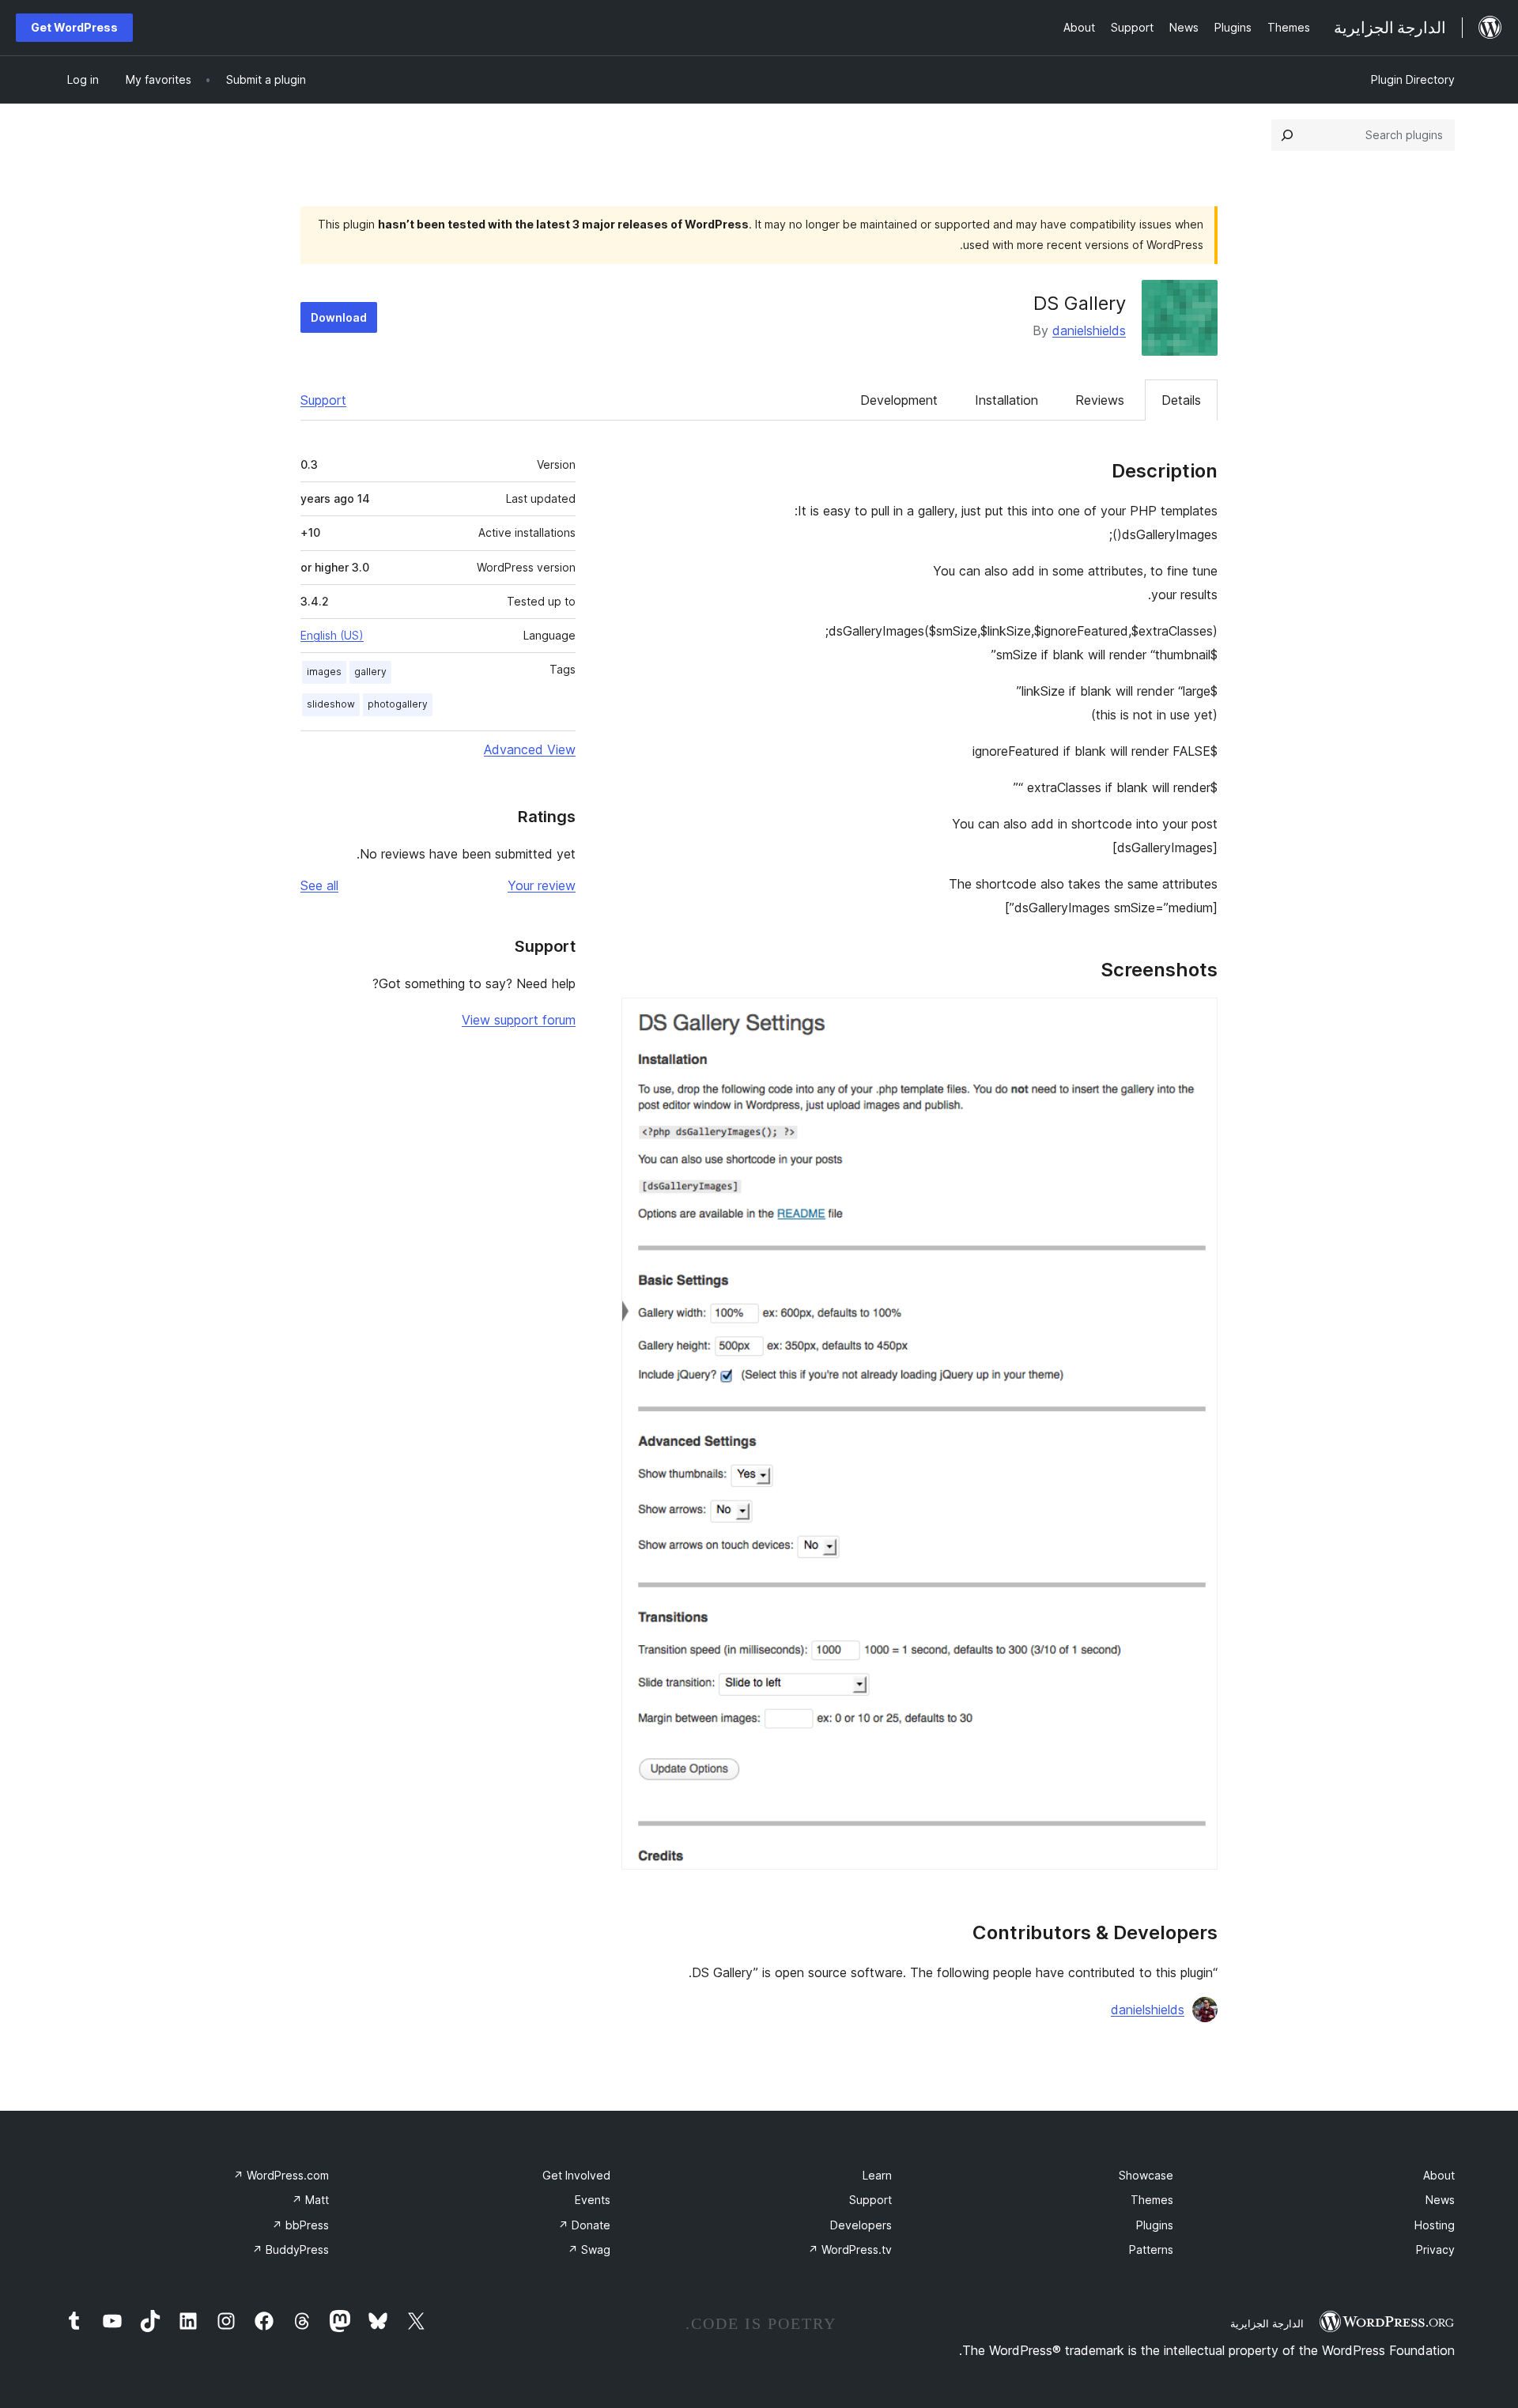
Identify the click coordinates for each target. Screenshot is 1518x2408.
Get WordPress (74, 27)
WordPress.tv (850, 2249)
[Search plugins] (1287, 135)
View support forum (519, 1020)
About (1439, 2175)
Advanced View (530, 749)
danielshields (1089, 330)
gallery (370, 672)
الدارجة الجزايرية (1267, 2323)
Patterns (1151, 2249)
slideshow (331, 704)
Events (593, 2200)
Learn (877, 2175)
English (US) (332, 635)
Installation (1006, 400)
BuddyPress (291, 2249)
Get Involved (576, 2175)
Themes (1152, 2200)
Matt (310, 2200)
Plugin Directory (1413, 79)
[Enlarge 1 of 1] (1196, 1019)
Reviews (1100, 400)
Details (1181, 400)
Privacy (1435, 2249)
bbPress (300, 2225)
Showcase (1146, 2175)
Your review (542, 885)
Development (899, 400)
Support (323, 400)
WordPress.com (281, 2175)
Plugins (1155, 2225)
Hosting (1435, 2225)
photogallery (398, 704)
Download (339, 317)
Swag (589, 2249)
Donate (584, 2225)
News (1440, 2200)
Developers (861, 2225)
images (324, 672)
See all (319, 885)
